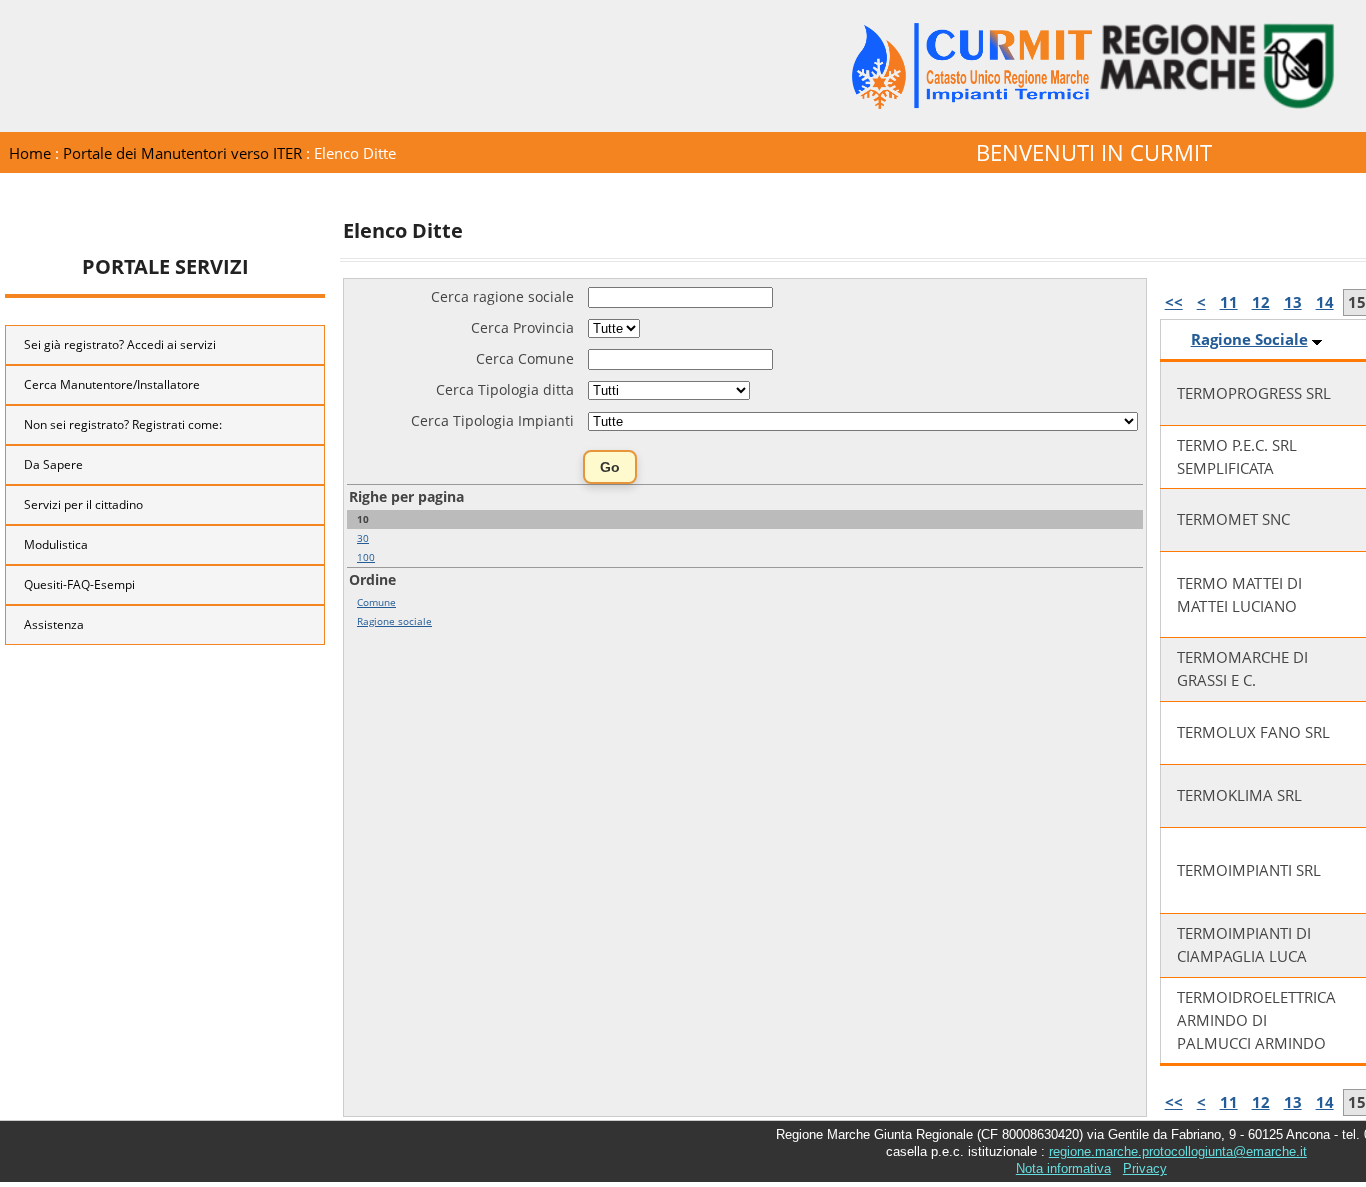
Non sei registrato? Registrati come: (123, 424)
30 (363, 538)
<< (1174, 302)
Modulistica (56, 544)
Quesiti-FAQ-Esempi (79, 584)
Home (30, 153)
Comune (376, 602)
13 (1293, 302)
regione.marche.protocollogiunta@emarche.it (1178, 1151)
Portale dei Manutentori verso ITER (182, 153)
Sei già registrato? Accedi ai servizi (120, 344)
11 (1229, 302)
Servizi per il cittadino (83, 504)
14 (1325, 302)
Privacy (1145, 1168)
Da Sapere (53, 464)
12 (1261, 302)
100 (366, 557)
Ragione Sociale (1249, 339)
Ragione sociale (394, 621)
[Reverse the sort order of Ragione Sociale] (1317, 339)
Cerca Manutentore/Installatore (112, 384)
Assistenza (54, 624)
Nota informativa (1063, 1168)
